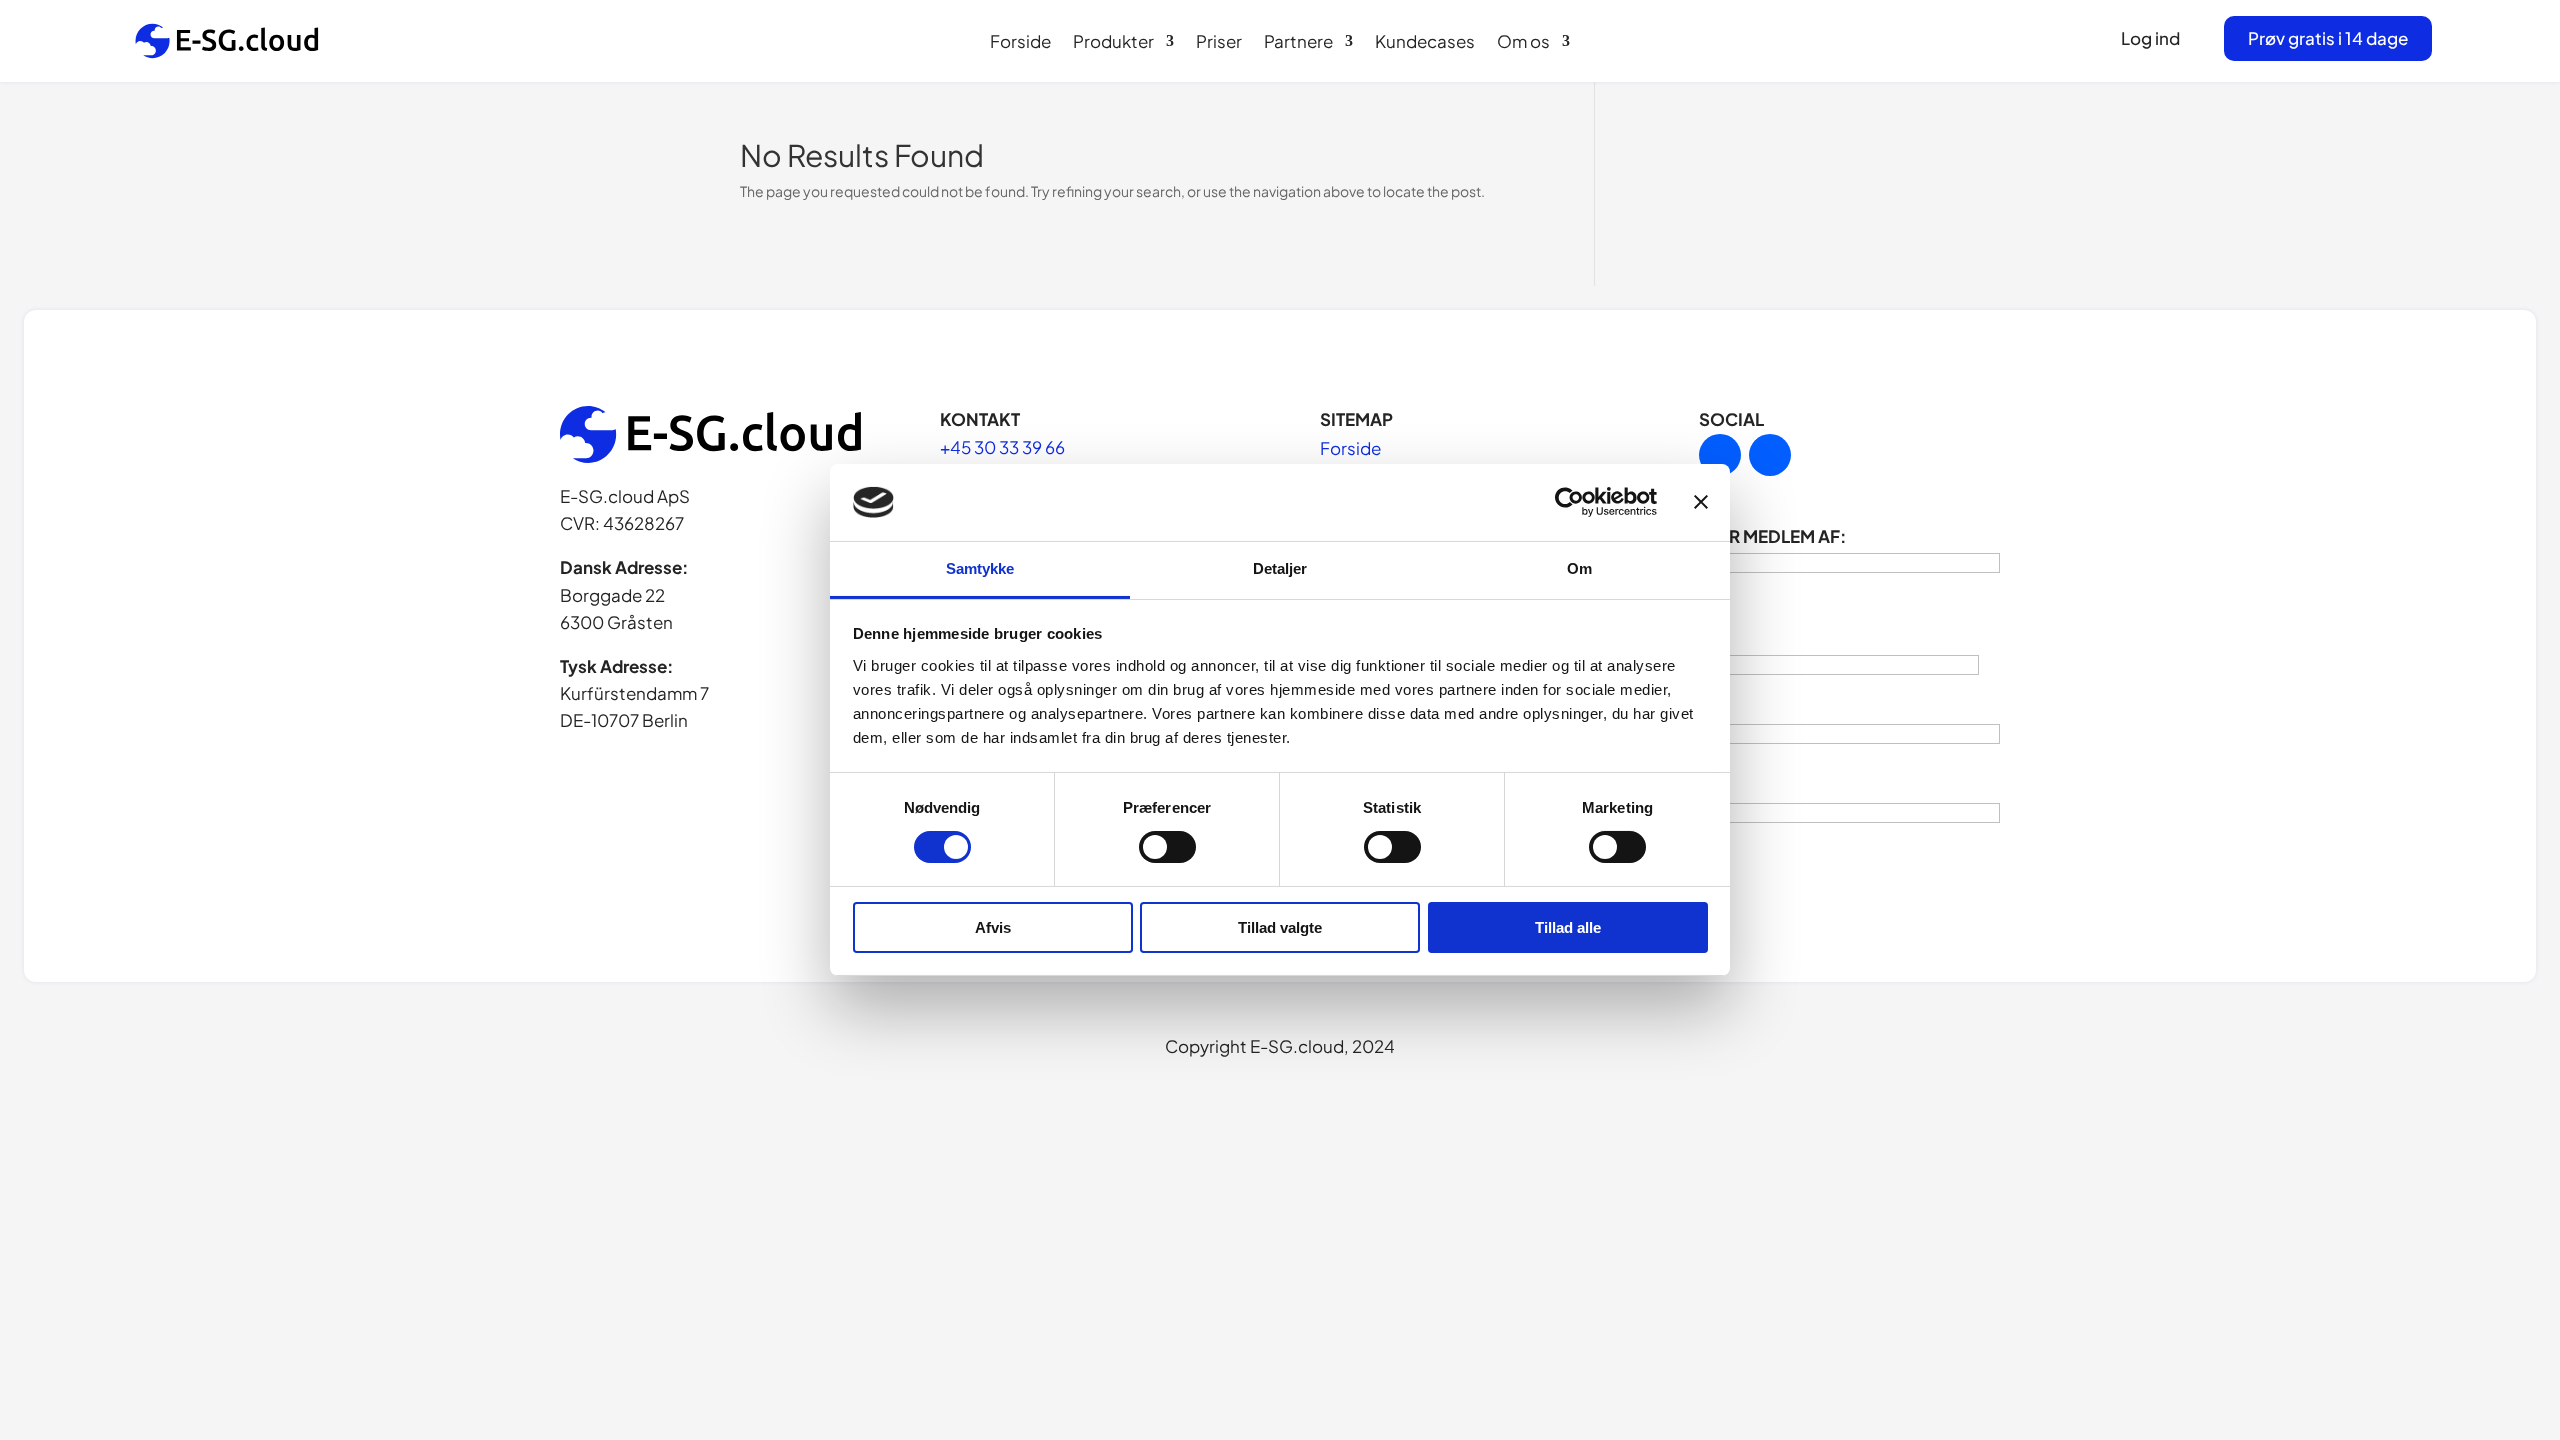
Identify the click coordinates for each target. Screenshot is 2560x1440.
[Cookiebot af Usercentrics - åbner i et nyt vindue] (1569, 502)
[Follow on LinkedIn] (1720, 455)
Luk (2513, 1178)
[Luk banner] (1701, 502)
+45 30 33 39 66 (1002, 447)
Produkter (1113, 43)
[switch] (1167, 847)
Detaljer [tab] (1280, 568)
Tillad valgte (1280, 927)
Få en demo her (2400, 1377)
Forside (1020, 43)
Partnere (1298, 43)
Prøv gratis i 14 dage (2328, 38)
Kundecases (1425, 43)
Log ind (2150, 38)
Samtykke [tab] (980, 568)
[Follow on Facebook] (1770, 455)
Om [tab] (1579, 568)
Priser (1219, 43)
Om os (1523, 43)
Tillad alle (1568, 927)
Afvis (993, 927)
